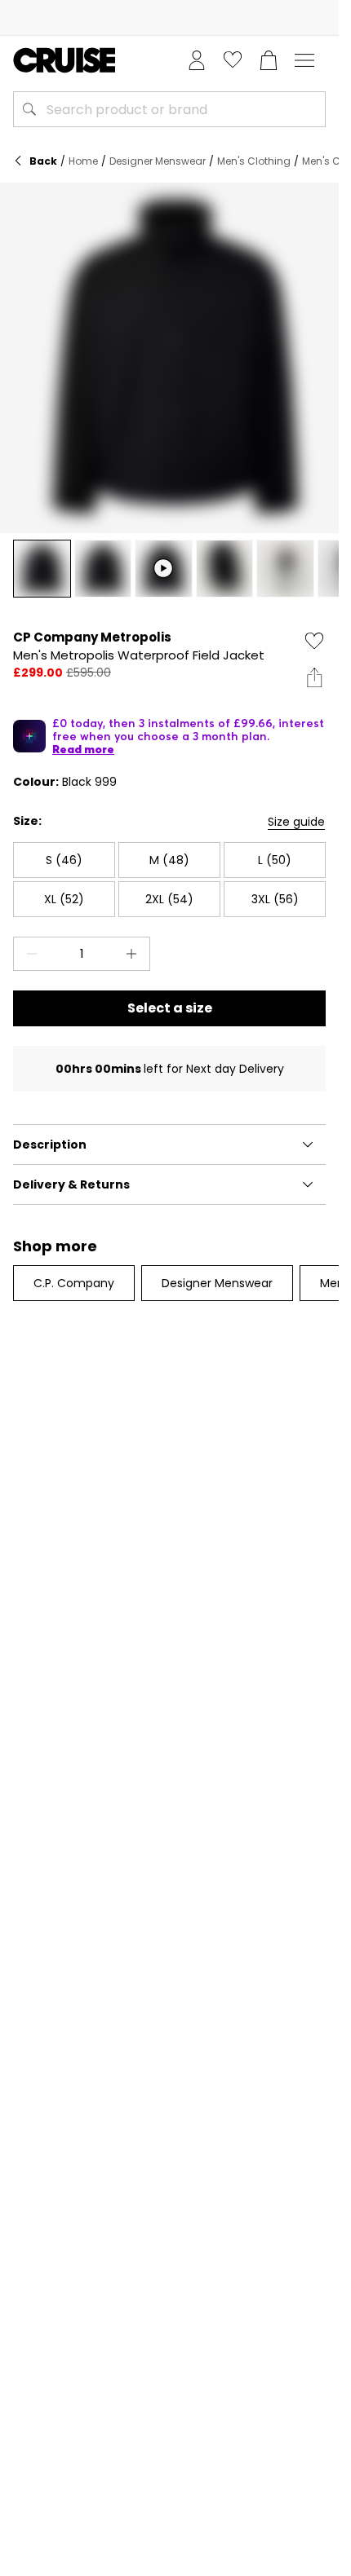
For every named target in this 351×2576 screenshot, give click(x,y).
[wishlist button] (233, 60)
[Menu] (304, 60)
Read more (83, 749)
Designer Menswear (158, 161)
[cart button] (269, 60)
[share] (314, 677)
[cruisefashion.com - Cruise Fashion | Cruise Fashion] (64, 60)
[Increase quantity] (135, 954)
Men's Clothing (254, 161)
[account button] (197, 60)
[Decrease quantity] (29, 954)
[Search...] (29, 109)
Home (83, 161)
